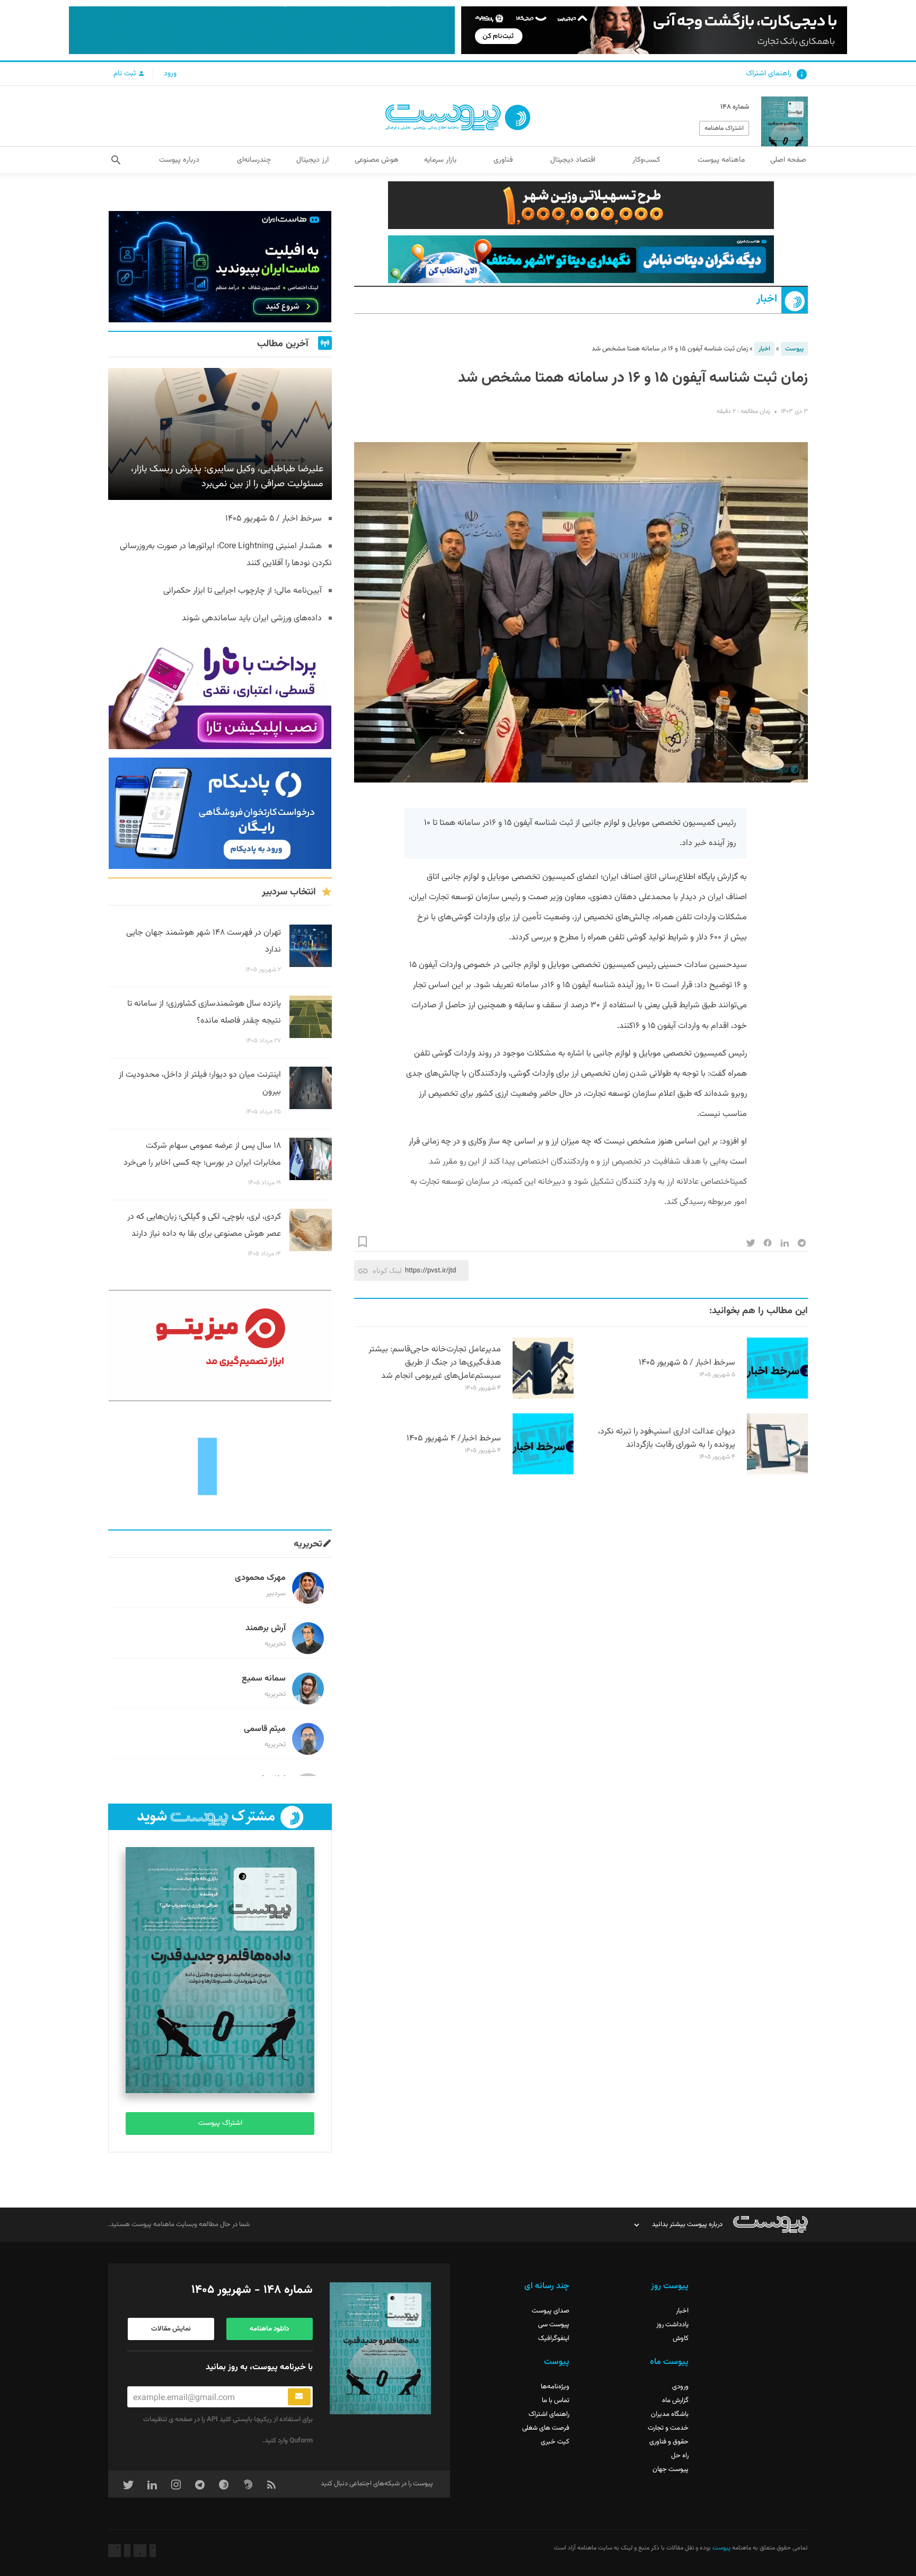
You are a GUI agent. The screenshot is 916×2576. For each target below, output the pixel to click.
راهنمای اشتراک (769, 74)
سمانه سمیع (264, 1679)
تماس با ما (556, 2401)
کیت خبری (555, 2442)
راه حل (680, 2456)
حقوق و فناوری (669, 2442)
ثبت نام (126, 74)
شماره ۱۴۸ (735, 107)
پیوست (794, 349)
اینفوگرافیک (554, 2338)
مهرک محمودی (260, 1578)
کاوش (681, 2338)
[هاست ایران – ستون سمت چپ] (220, 267)
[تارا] (220, 693)
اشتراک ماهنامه (724, 128)
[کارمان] (220, 1465)
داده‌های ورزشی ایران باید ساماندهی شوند (252, 618)
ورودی (680, 2387)
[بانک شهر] (581, 205)
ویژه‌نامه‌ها (555, 2387)
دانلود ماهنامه (269, 2329)
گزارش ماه (675, 2401)
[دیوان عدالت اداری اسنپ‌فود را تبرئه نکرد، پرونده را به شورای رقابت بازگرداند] (777, 1473)
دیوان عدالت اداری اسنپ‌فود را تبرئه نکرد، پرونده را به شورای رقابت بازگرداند (667, 1438)
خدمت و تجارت (668, 2428)
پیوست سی (554, 2325)
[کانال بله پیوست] (262, 30)
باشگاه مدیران (670, 2414)
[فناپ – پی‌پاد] (220, 813)
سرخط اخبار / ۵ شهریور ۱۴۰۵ (687, 1363)
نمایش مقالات (171, 2329)
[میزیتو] (220, 1346)
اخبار (767, 299)
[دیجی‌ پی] (654, 30)
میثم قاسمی (265, 1729)
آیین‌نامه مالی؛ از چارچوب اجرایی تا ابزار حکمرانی (243, 591)
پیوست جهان (671, 2469)
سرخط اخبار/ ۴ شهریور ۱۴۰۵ (454, 1439)
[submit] (299, 2397)
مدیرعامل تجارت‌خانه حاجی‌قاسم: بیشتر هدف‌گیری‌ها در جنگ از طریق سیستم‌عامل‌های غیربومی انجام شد (435, 1363)
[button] (116, 160)
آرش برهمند (266, 1628)
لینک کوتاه (387, 1271)
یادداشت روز (672, 2325)
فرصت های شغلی (546, 2428)
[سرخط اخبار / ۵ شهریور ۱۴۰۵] (777, 1397)
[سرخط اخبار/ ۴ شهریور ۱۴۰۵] (543, 1473)
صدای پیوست (551, 2311)
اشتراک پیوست (220, 2123)
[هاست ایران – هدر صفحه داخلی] (581, 259)
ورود (170, 74)
